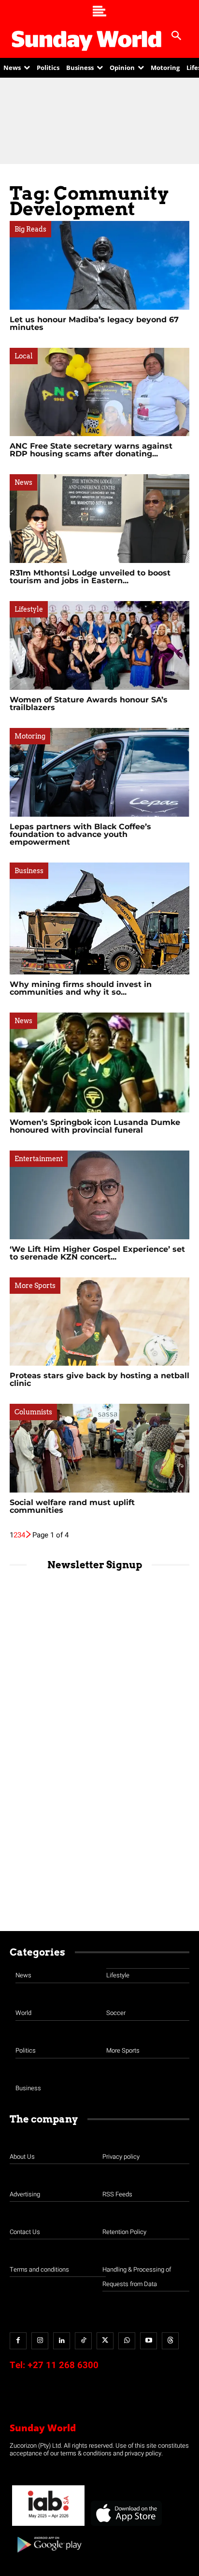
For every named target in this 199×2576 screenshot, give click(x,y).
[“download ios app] (126, 2526)
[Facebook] (18, 2341)
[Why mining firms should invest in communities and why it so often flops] (99, 919)
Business (29, 871)
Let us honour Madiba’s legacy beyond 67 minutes (94, 323)
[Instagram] (40, 2341)
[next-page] (29, 1535)
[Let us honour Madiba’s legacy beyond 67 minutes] (99, 265)
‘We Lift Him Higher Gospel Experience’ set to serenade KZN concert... (97, 1253)
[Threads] (170, 2341)
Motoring (30, 736)
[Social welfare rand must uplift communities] (99, 1448)
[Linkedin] (62, 2341)
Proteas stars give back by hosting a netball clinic (99, 1379)
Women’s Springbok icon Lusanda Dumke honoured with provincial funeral (95, 1126)
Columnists (33, 1412)
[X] (105, 2341)
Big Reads (30, 229)
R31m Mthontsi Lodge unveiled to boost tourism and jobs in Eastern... (90, 577)
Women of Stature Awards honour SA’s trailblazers (89, 704)
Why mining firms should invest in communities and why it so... (81, 988)
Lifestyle (29, 609)
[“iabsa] (48, 2526)
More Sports (35, 1286)
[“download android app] (48, 2556)
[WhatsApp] (127, 2341)
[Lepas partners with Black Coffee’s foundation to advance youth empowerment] (99, 772)
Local (24, 356)
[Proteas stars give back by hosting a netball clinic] (99, 1322)
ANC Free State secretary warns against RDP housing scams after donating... (91, 450)
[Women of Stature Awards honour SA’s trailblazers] (99, 645)
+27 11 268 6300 (63, 2365)
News (23, 482)
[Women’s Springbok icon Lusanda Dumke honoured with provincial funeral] (99, 1062)
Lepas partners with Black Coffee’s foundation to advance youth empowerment (80, 834)
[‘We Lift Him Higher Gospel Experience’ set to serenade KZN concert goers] (99, 1195)
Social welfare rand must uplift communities (72, 1506)
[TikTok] (83, 2341)
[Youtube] (149, 2341)
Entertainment (39, 1159)
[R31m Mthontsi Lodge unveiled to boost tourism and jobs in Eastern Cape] (99, 519)
